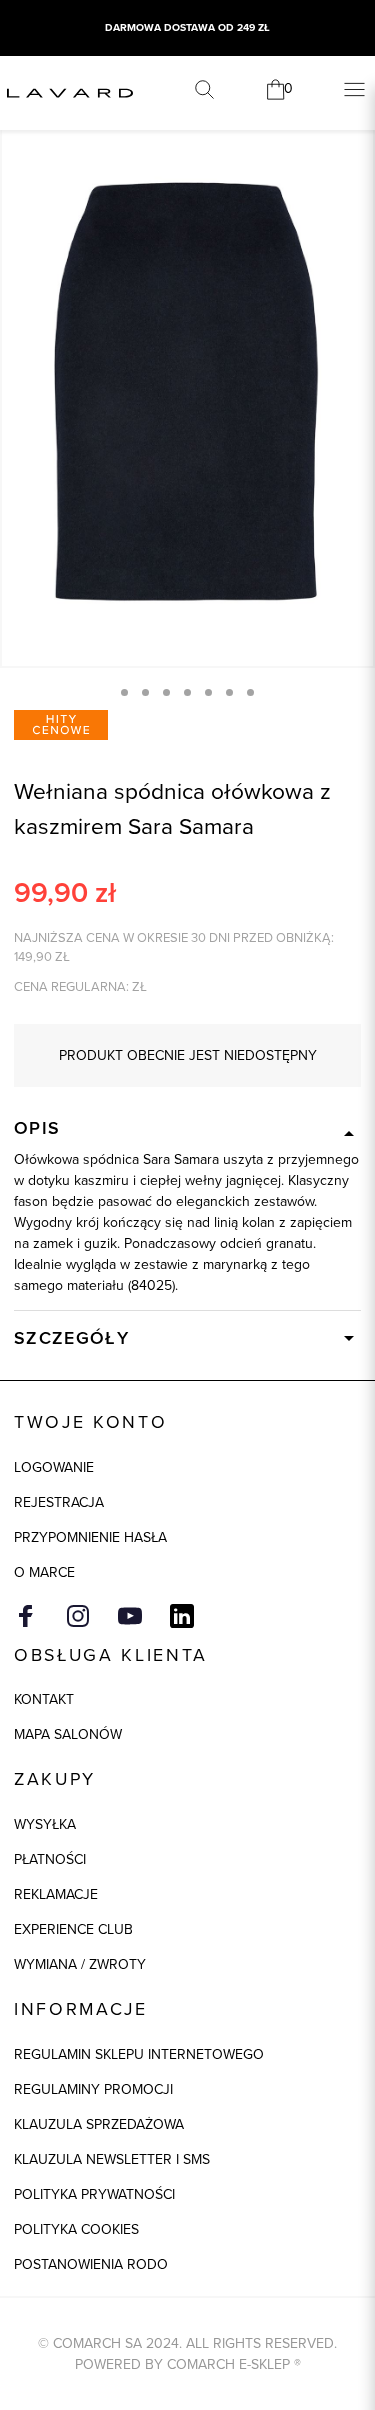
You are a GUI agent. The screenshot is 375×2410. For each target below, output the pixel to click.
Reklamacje (56, 1894)
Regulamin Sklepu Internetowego (139, 2054)
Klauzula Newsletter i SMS (112, 2159)
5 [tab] (208, 692)
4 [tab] (187, 692)
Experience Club (73, 1929)
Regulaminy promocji (93, 2089)
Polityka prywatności (94, 2194)
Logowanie (54, 1467)
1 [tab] (124, 692)
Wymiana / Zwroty (80, 1964)
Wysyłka (45, 1824)
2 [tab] (145, 692)
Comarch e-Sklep (228, 2364)
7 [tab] (250, 692)
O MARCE (44, 1572)
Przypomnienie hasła (90, 1537)
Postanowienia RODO (91, 2264)
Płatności (50, 1859)
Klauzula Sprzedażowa (99, 2124)
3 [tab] (166, 692)
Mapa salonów (68, 1734)
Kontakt (44, 1699)
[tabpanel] (187, 386)
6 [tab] (229, 692)
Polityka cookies (76, 2229)
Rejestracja (59, 1502)
